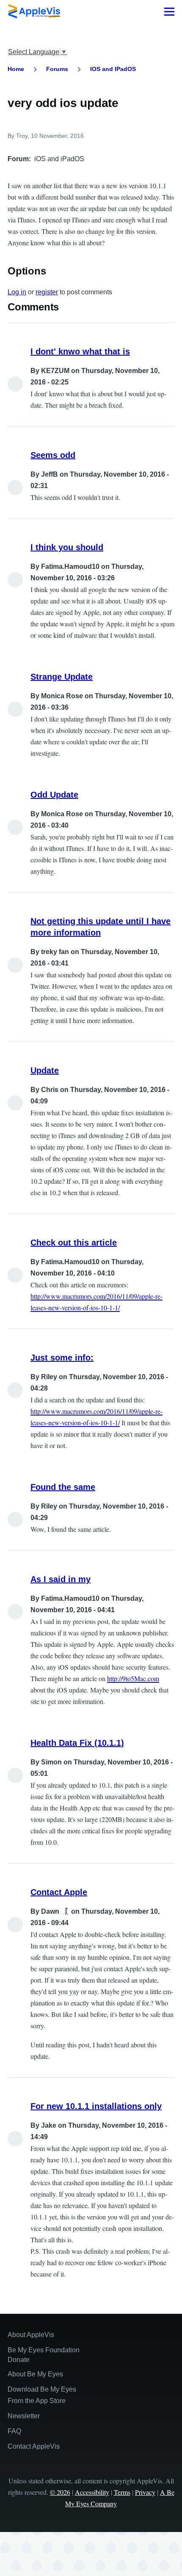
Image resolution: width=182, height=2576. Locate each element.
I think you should (67, 547)
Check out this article (74, 1243)
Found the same (63, 1487)
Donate (19, 2360)
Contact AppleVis (34, 2446)
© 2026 (60, 2492)
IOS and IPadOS (113, 69)
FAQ (14, 2431)
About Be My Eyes (35, 2374)
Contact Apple (59, 1892)
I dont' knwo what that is (80, 351)
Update (45, 1070)
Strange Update (62, 677)
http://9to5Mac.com (133, 1678)
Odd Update (54, 795)
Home (16, 69)
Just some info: (62, 1358)
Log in (17, 292)
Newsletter (24, 2416)
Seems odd (53, 455)
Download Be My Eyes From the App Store (42, 2395)
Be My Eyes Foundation (44, 2350)
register (47, 292)
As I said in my (61, 1579)
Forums (57, 69)
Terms (122, 2492)
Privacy (145, 2492)
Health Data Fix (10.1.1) (77, 1743)
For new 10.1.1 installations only (96, 2106)
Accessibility (92, 2492)
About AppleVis (31, 2335)
